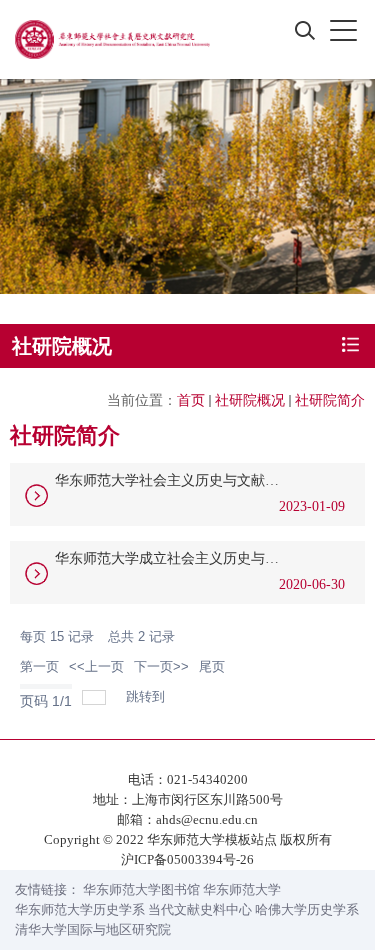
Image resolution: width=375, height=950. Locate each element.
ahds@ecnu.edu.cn (207, 819)
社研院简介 (330, 400)
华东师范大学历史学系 (80, 909)
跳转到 (147, 696)
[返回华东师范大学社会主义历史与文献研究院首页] (112, 39)
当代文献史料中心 (200, 909)
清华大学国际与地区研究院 (93, 929)
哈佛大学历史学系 (307, 909)
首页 (191, 400)
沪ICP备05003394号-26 (187, 859)
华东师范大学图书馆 (141, 889)
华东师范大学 (242, 889)
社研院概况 (250, 400)
